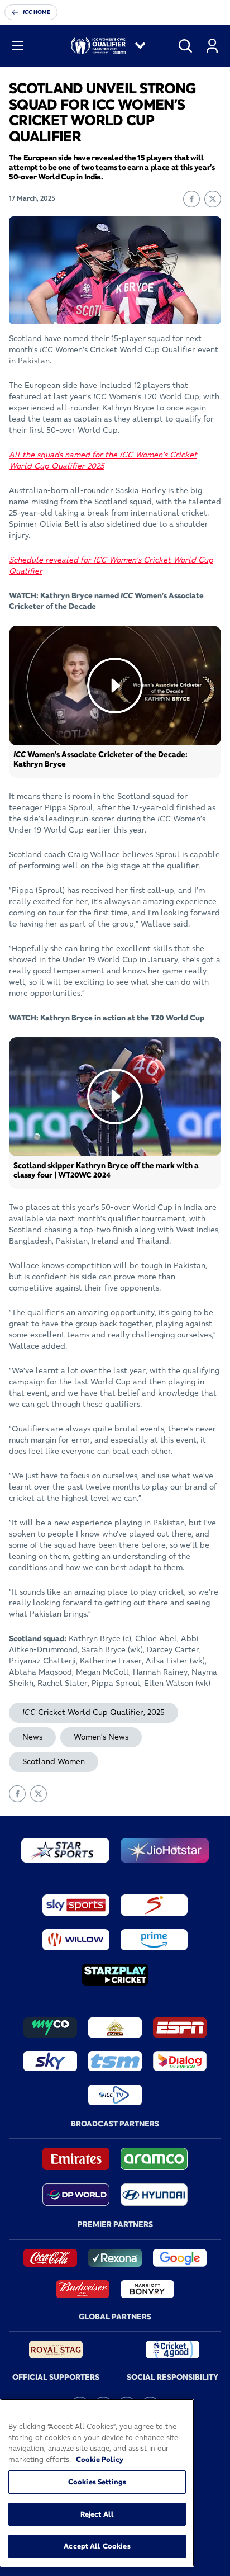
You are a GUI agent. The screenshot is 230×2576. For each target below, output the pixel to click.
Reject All (97, 2514)
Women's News (101, 1737)
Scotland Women (54, 1761)
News (32, 1737)
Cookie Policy (100, 2459)
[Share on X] (213, 199)
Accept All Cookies (97, 2546)
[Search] (185, 46)
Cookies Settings (97, 2482)
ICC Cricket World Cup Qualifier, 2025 (94, 1712)
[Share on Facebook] (191, 199)
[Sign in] (212, 46)
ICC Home (37, 12)
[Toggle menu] (18, 46)
